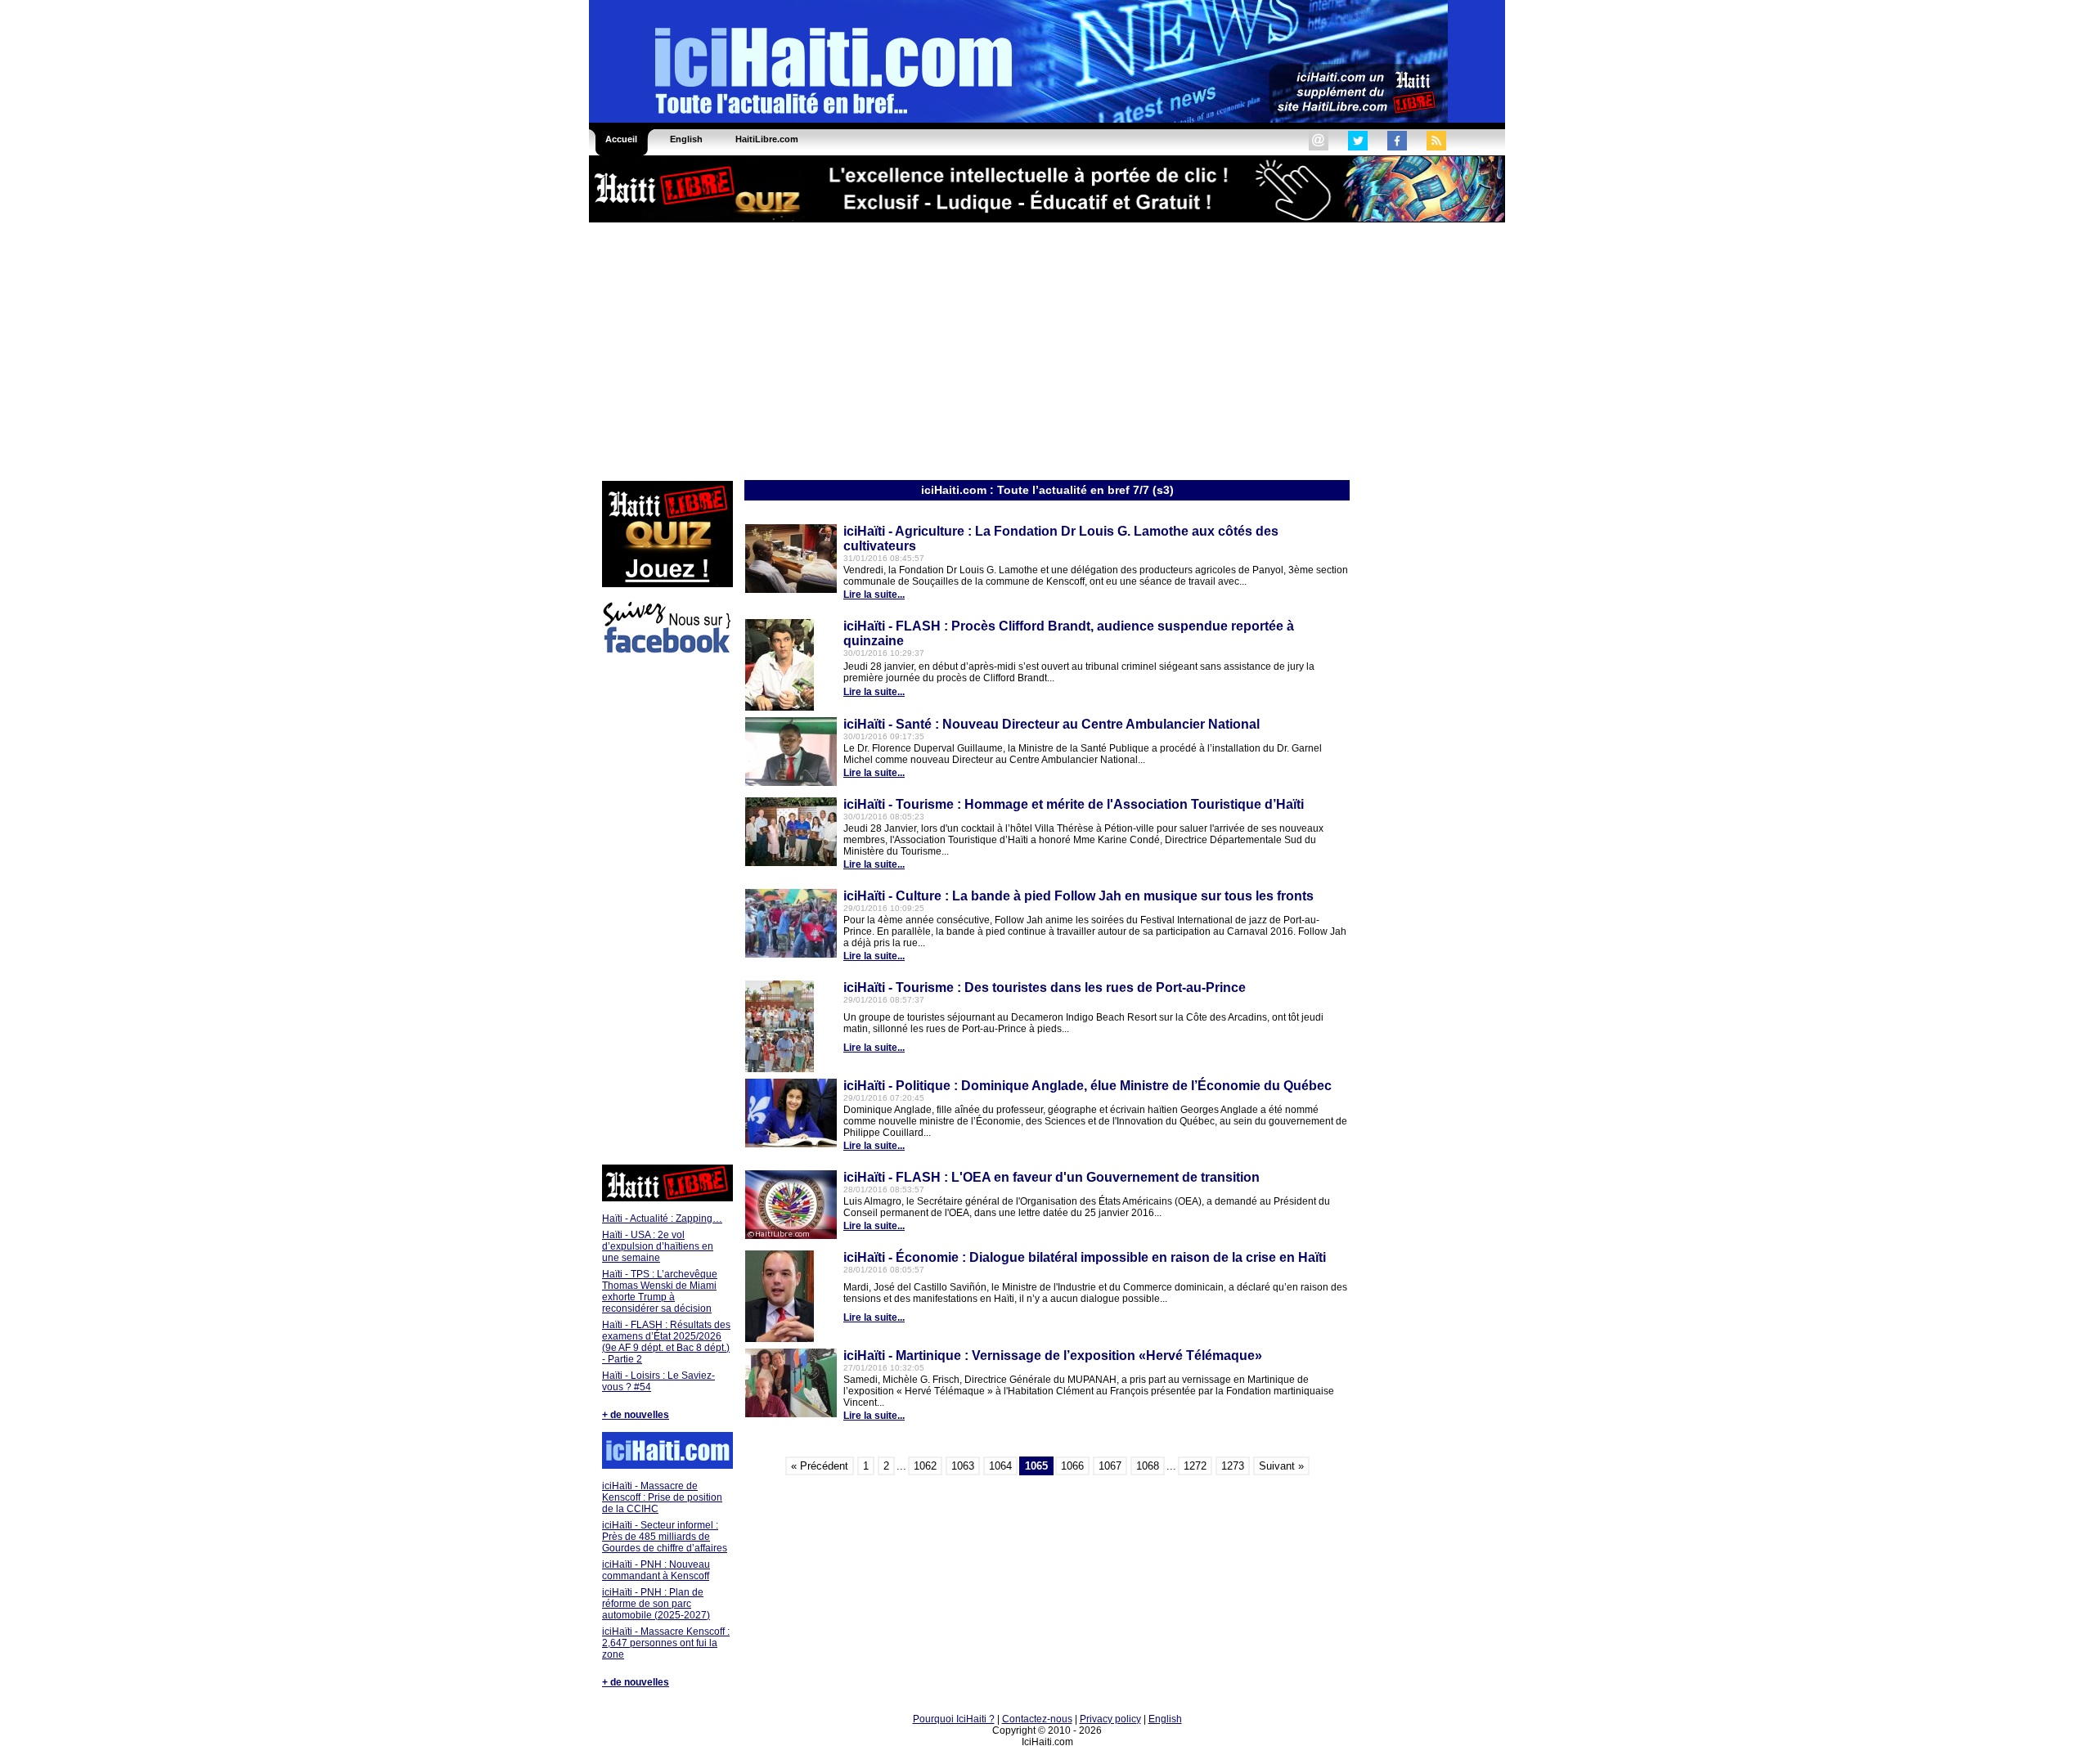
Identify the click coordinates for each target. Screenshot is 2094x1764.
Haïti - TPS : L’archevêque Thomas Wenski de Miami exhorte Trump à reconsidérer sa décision (660, 1291)
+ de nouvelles (636, 1415)
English (1165, 1719)
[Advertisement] (1047, 350)
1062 (925, 1466)
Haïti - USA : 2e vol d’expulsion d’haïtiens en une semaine (658, 1246)
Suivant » (1281, 1466)
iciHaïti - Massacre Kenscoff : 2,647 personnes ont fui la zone (666, 1643)
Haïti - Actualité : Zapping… (662, 1219)
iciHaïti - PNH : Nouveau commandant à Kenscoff (656, 1570)
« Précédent (820, 1466)
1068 (1148, 1466)
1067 (1110, 1466)
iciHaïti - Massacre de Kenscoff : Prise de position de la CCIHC (662, 1497)
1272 (1195, 1466)
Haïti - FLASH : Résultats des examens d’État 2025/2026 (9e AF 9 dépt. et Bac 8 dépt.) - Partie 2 (666, 1342)
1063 (963, 1466)
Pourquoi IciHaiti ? (954, 1719)
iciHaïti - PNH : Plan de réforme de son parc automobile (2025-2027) (656, 1604)
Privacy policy (1110, 1719)
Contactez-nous (1037, 1719)
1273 (1233, 1466)
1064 (1000, 1466)
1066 (1072, 1466)
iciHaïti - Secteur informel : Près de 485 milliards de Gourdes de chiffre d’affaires (665, 1537)
